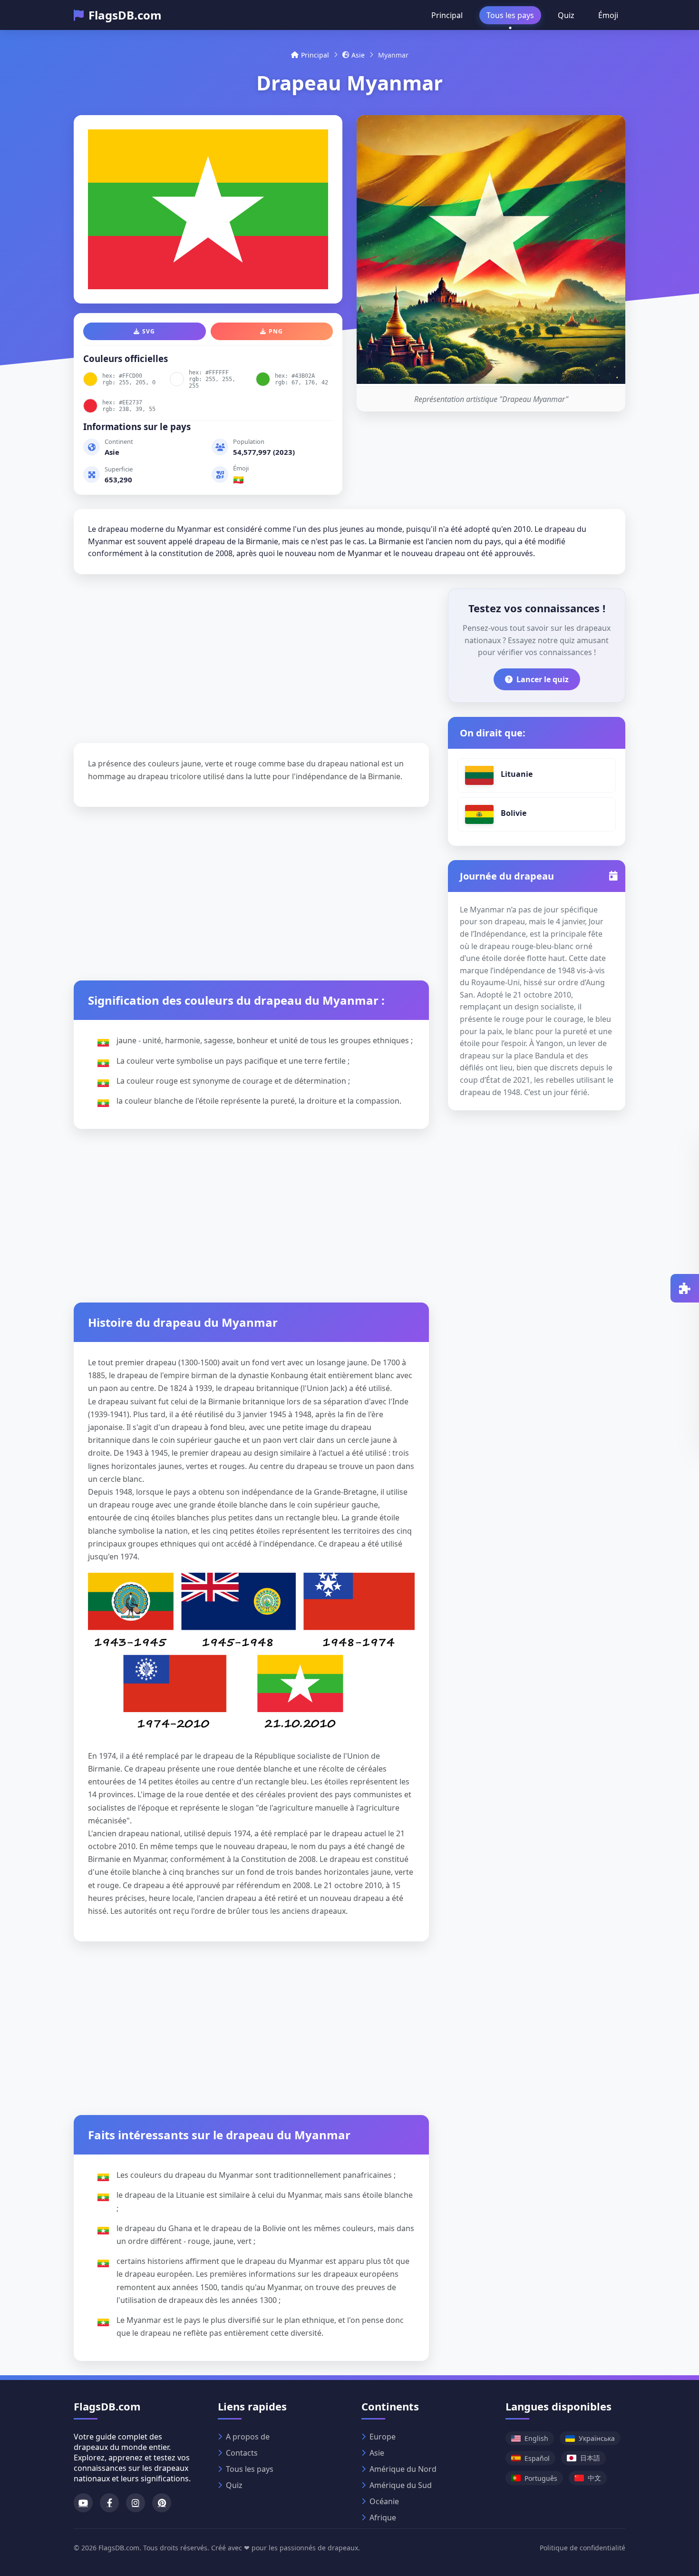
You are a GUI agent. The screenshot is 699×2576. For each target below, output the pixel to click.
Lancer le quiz (543, 679)
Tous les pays (510, 15)
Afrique (383, 2517)
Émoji (608, 15)
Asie (358, 55)
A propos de (248, 2437)
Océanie (384, 2501)
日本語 (590, 2458)
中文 (594, 2478)
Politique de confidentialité (582, 2548)
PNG (276, 331)
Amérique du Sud (401, 2485)
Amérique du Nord (403, 2469)
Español (537, 2458)
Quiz (566, 15)
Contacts (242, 2453)
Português (541, 2478)
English (536, 2438)
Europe (383, 2437)
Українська (597, 2438)
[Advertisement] (251, 655)
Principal (447, 15)
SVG (149, 331)
